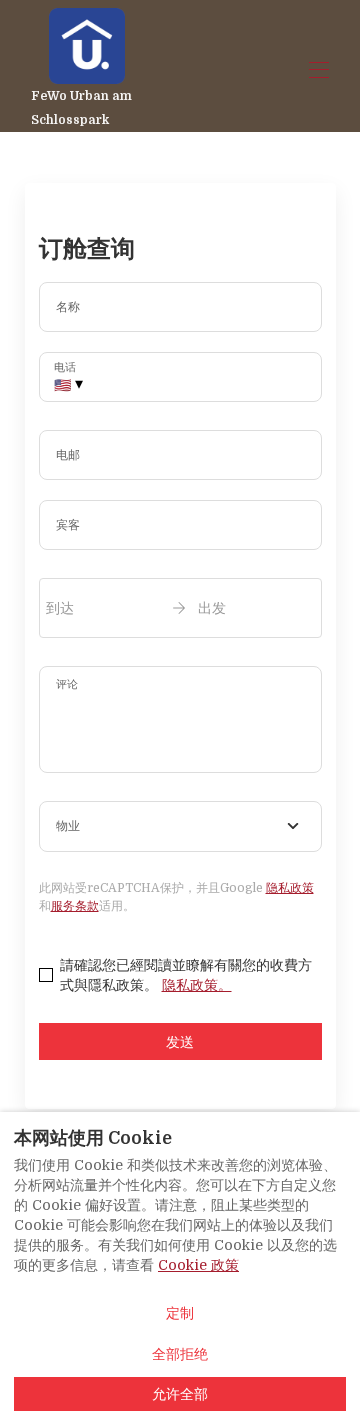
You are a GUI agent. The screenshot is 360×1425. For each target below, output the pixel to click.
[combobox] (180, 827)
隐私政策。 (197, 985)
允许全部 (180, 1394)
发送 (180, 1042)
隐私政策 (290, 888)
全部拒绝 (180, 1354)
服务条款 (75, 906)
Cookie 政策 (198, 1265)
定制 (180, 1313)
